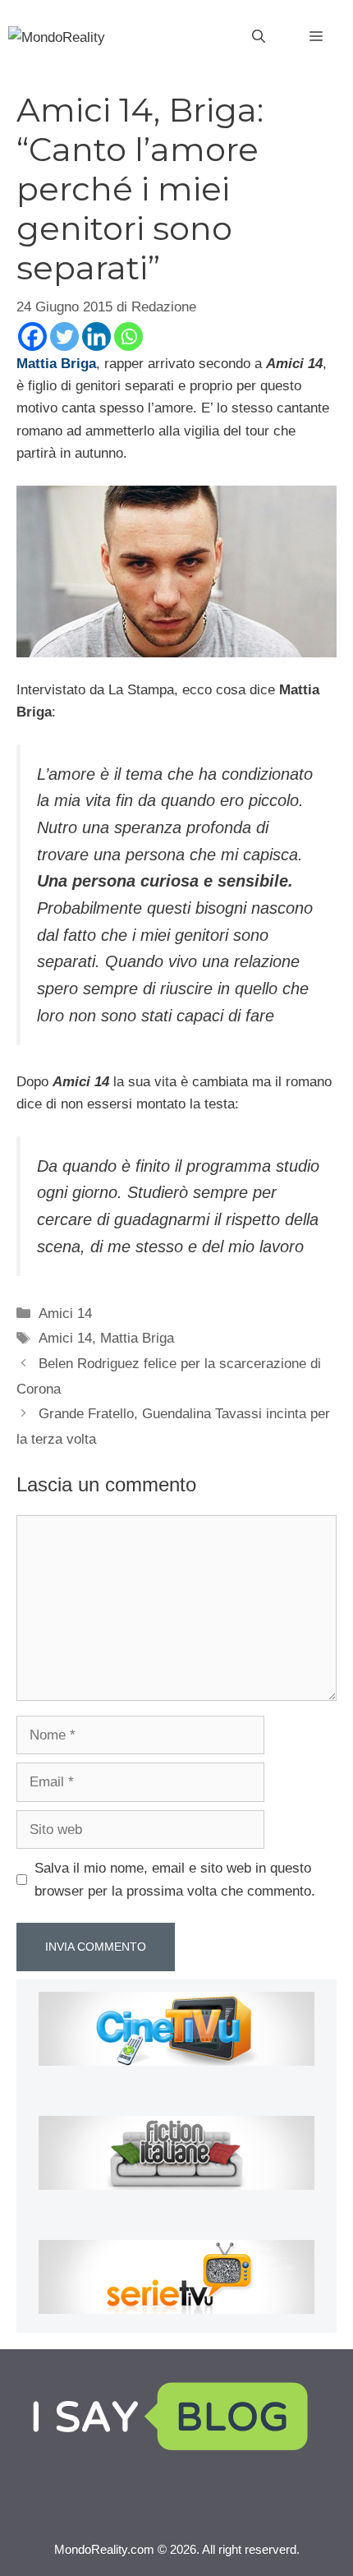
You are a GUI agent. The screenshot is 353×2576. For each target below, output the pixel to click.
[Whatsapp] (128, 336)
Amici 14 (65, 1313)
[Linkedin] (96, 336)
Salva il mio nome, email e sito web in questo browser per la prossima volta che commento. (175, 1879)
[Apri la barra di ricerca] (259, 37)
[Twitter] (64, 336)
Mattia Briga (137, 1338)
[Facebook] (32, 336)
